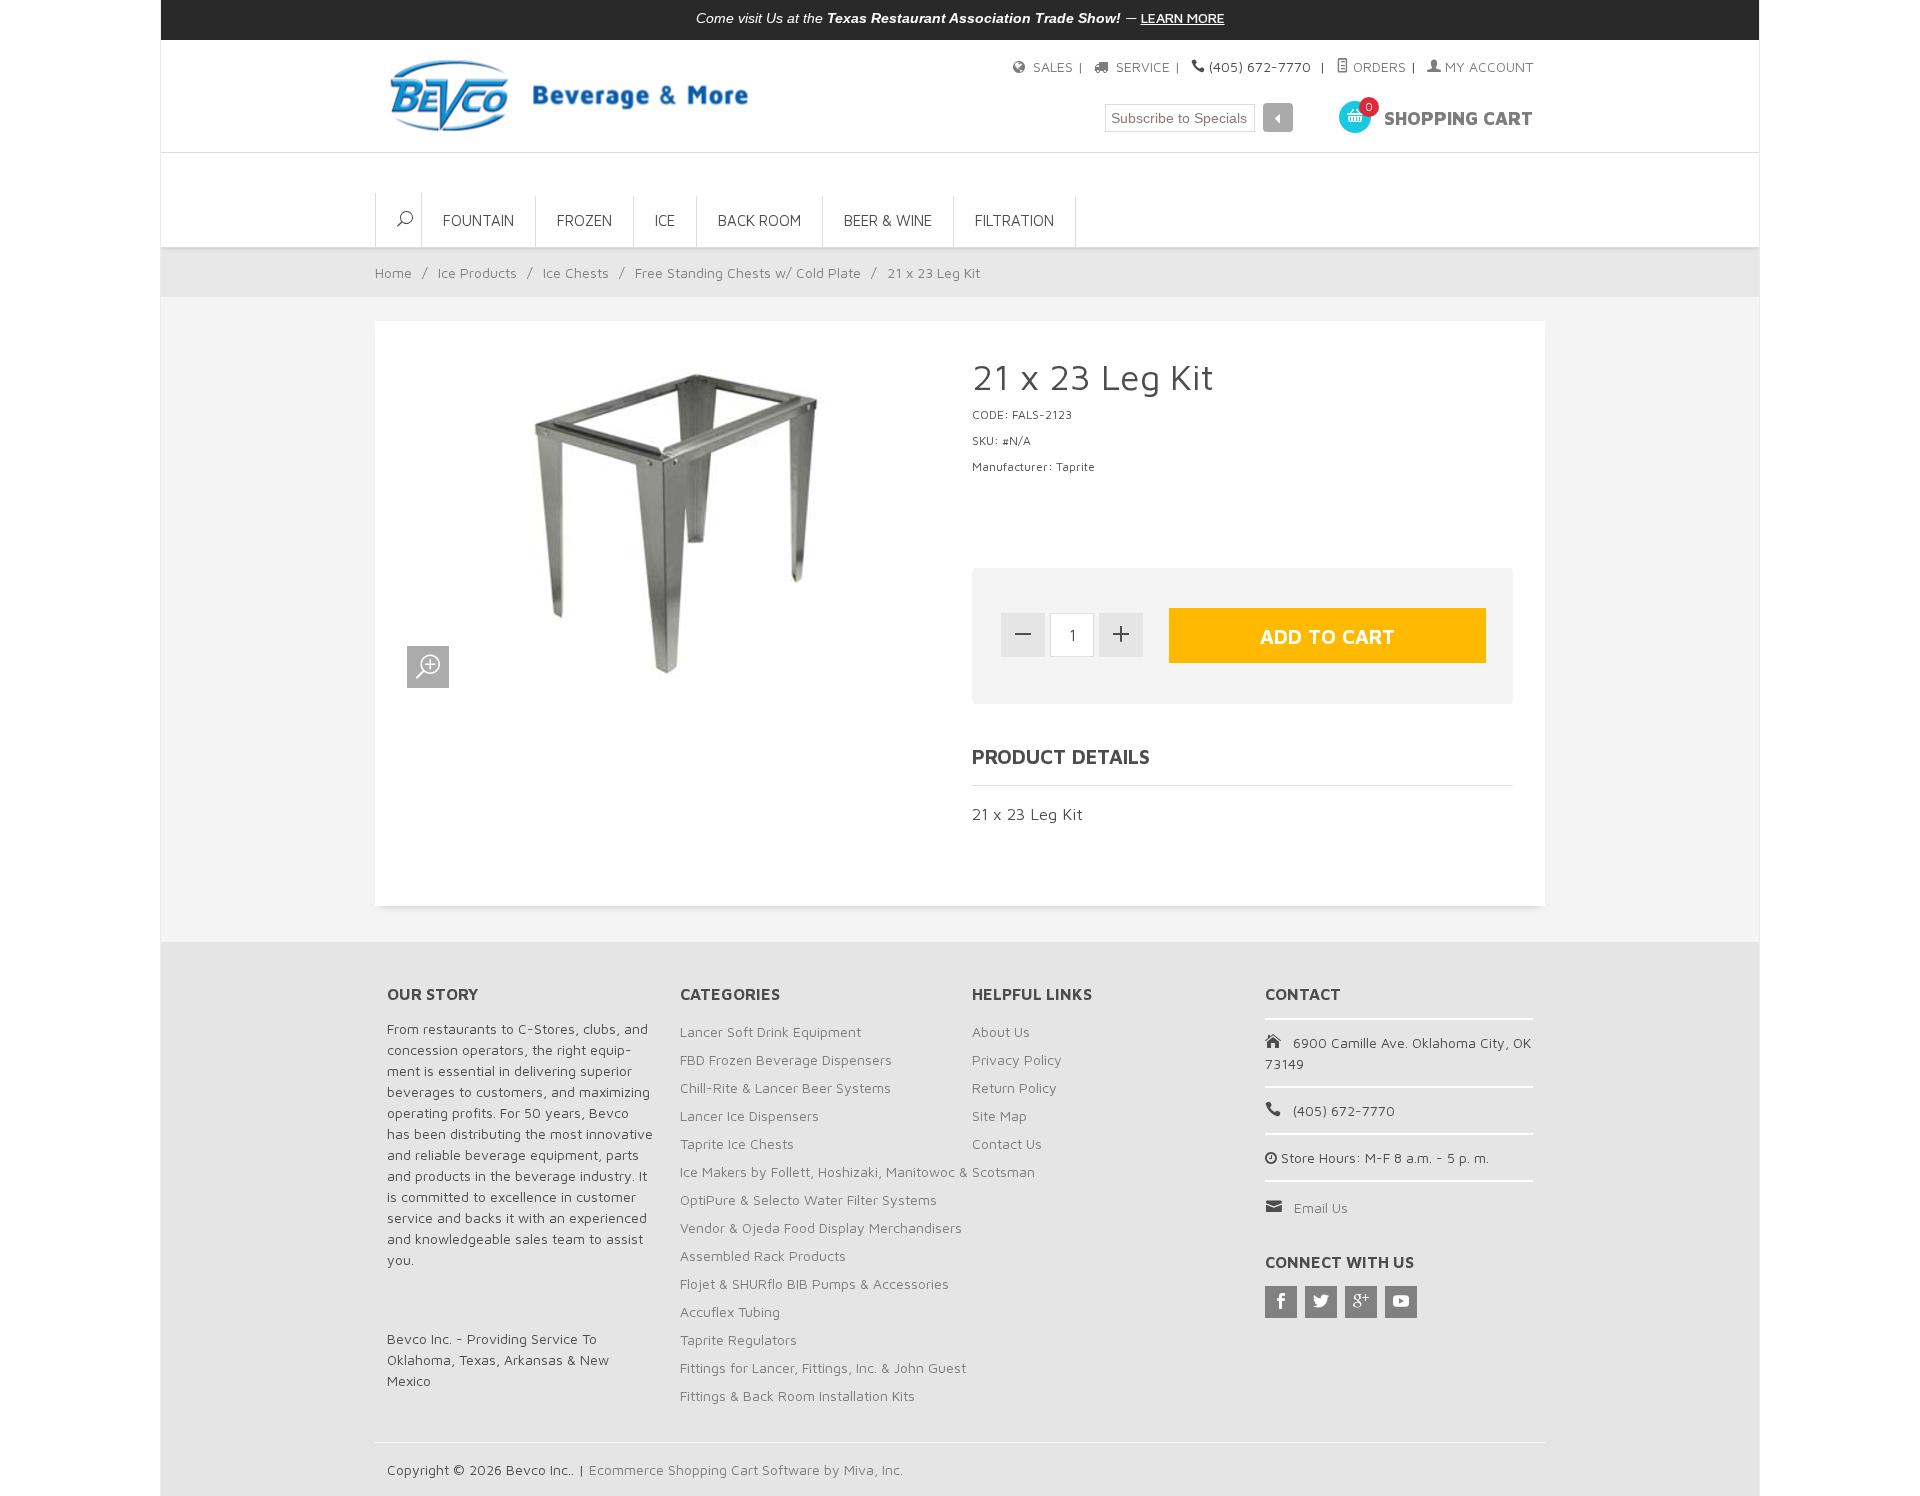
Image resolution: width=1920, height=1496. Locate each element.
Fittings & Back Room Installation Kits (797, 1395)
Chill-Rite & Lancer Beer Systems (785, 1087)
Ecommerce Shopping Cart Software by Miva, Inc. (746, 1469)
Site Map (999, 1115)
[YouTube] (1401, 1302)
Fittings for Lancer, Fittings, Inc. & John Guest (823, 1367)
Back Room (759, 220)
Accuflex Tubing (730, 1311)
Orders (1377, 66)
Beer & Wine (888, 220)
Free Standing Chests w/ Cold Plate (748, 272)
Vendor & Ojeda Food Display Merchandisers (821, 1227)
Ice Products (477, 272)
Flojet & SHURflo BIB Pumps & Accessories (814, 1283)
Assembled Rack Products (763, 1255)
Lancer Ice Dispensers (749, 1115)
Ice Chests (576, 272)
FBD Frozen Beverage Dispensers (786, 1059)
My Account (1487, 66)
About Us (1001, 1031)
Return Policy (1014, 1087)
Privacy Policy (1017, 1059)
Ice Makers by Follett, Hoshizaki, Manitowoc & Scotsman (857, 1171)
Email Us (1321, 1207)
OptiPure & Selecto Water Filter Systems (808, 1199)
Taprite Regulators (738, 1339)
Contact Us (1007, 1143)
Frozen (584, 220)
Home (393, 272)
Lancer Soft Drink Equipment (770, 1031)
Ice (665, 220)
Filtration (1014, 220)
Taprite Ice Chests (737, 1143)
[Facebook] (1281, 1302)
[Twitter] (1321, 1302)
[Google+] (1361, 1302)
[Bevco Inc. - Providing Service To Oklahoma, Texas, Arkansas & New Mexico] (570, 95)
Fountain (478, 220)
